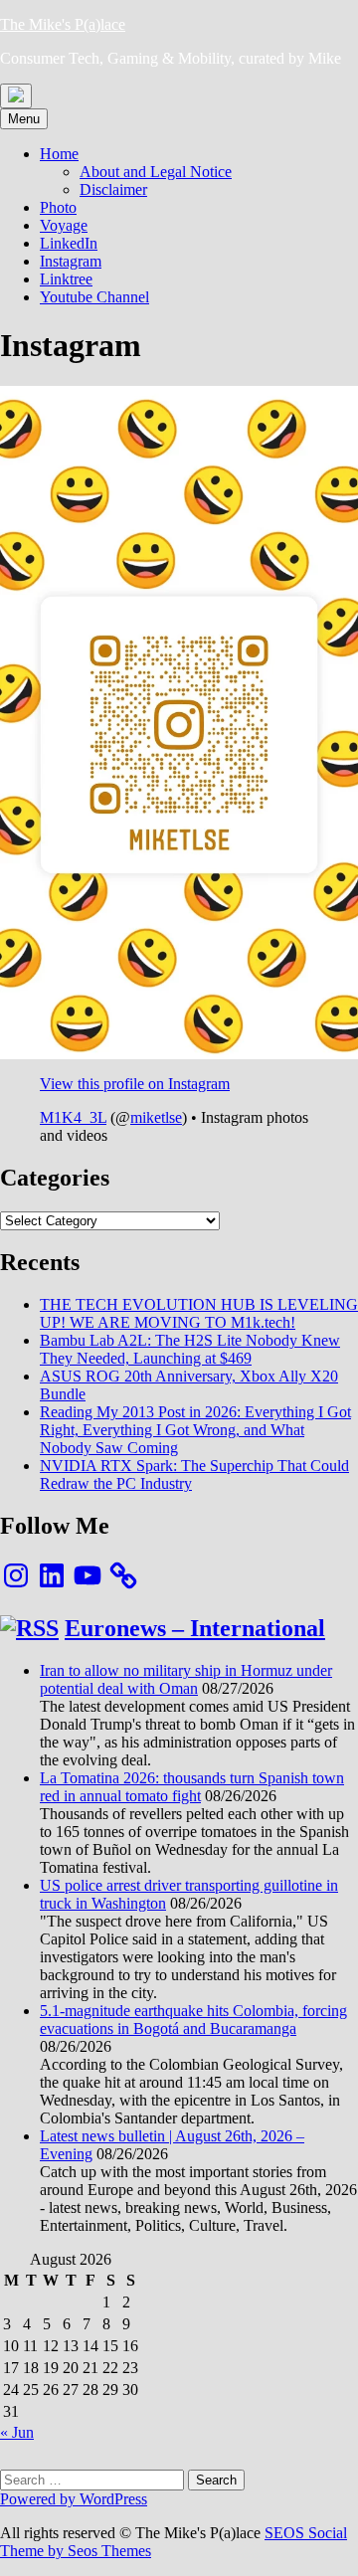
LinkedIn (69, 243)
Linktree (66, 279)
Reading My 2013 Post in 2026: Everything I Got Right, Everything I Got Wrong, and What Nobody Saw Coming (195, 1430)
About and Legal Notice (156, 172)
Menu (24, 119)
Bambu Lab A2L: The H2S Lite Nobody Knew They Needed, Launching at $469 (190, 1349)
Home (59, 154)
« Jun (17, 2432)
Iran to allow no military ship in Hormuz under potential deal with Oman (186, 1679)
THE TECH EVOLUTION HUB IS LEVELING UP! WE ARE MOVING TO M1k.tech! (199, 1313)
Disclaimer (113, 189)
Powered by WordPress (74, 2499)
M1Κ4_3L (73, 1117)
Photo (58, 207)
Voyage (64, 225)
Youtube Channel (94, 297)
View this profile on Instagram (135, 1084)
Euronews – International (195, 1628)
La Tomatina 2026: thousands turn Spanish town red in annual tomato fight (192, 1787)
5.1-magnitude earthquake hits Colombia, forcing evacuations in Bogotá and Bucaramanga (193, 2020)
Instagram (71, 261)
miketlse (156, 1117)
